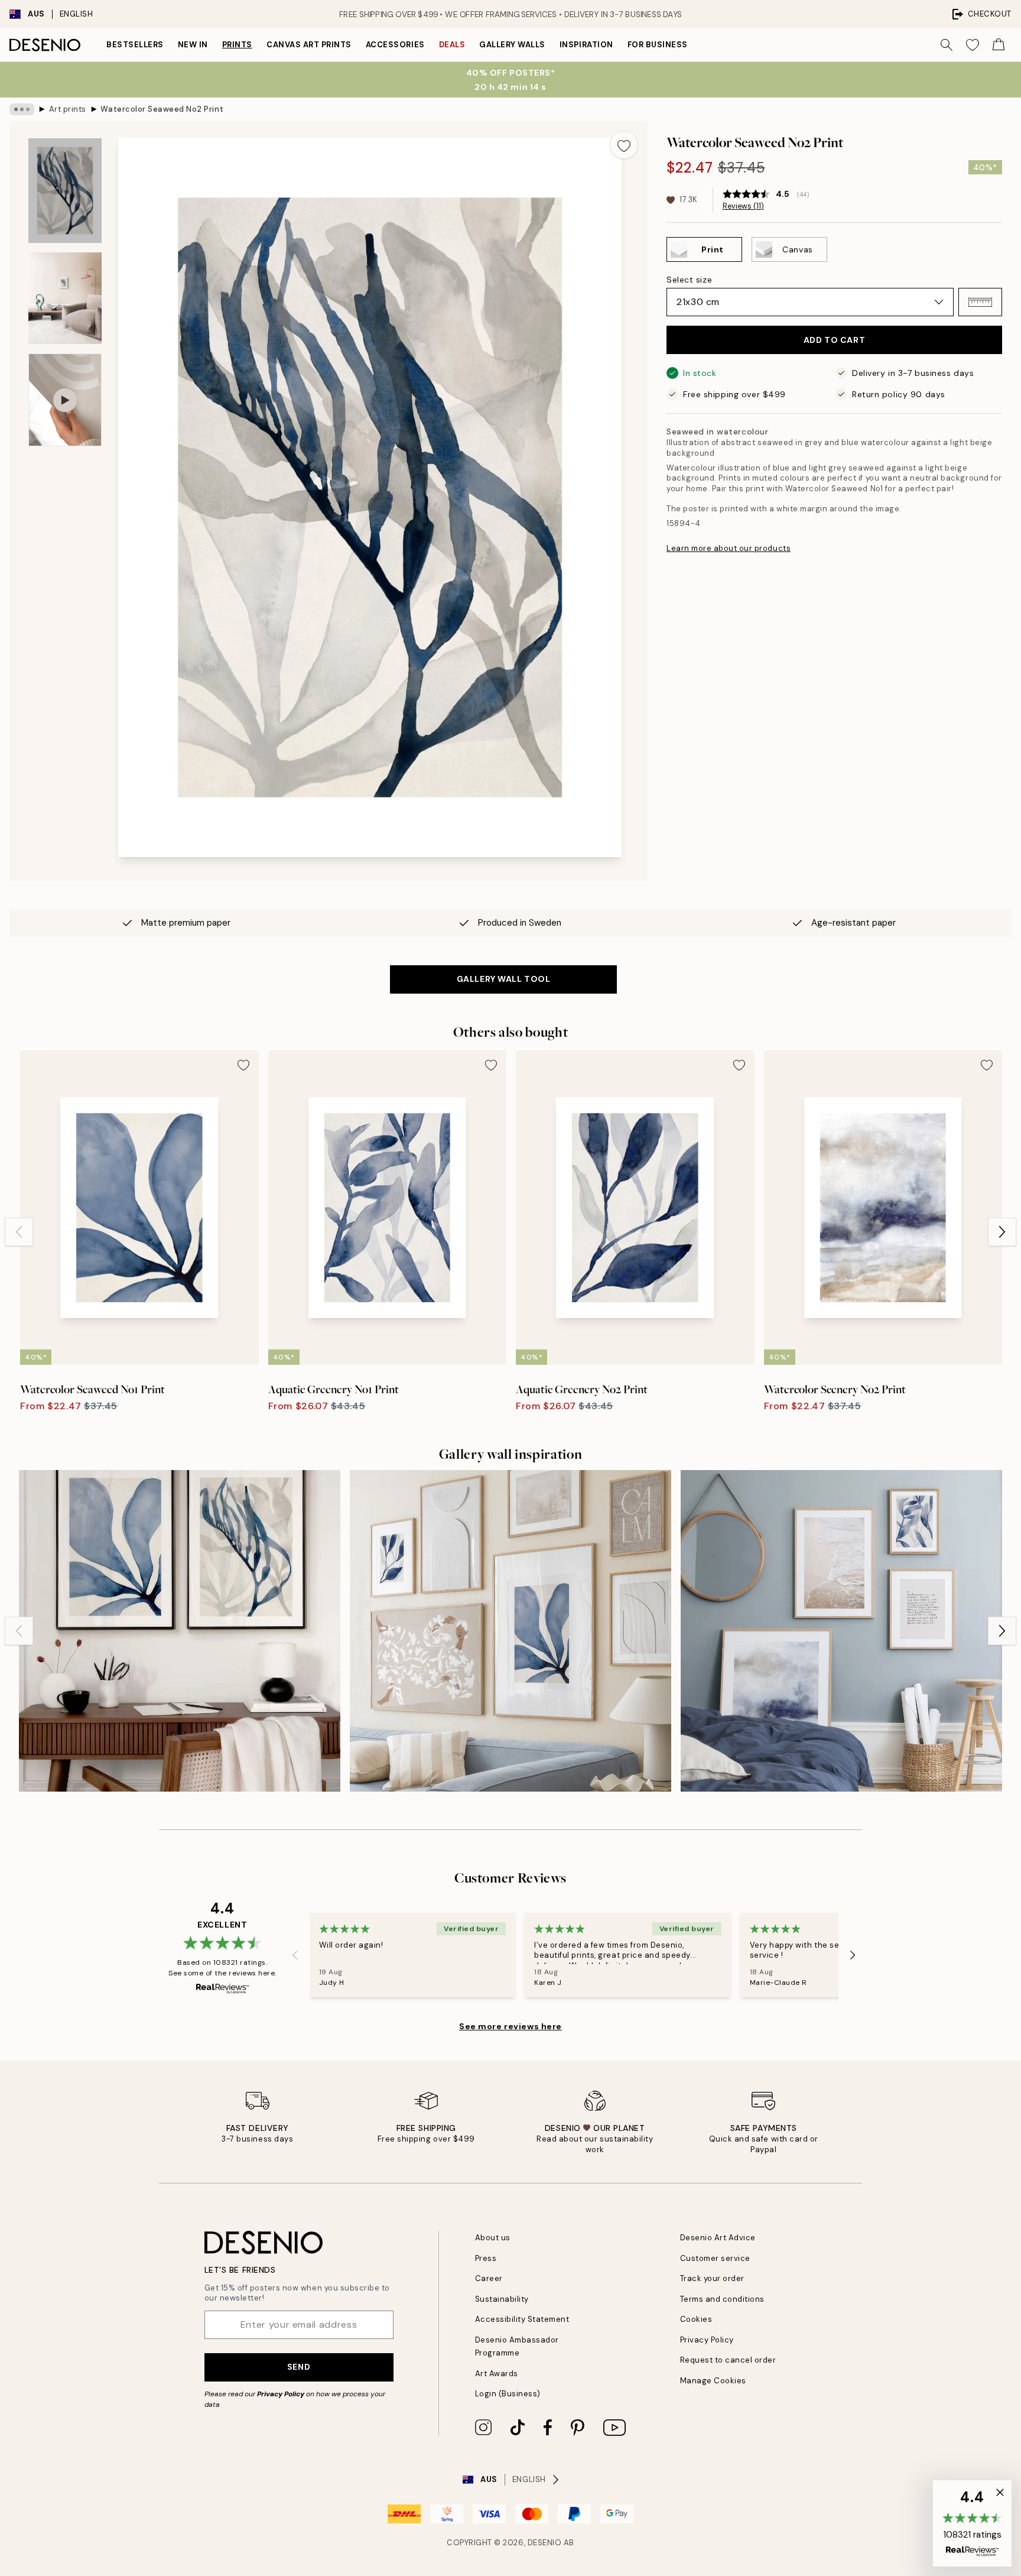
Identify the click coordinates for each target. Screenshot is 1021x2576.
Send (299, 2367)
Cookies (696, 2319)
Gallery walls (512, 45)
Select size (689, 280)
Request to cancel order (728, 2360)
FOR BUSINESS (658, 45)
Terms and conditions (722, 2299)
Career (489, 2278)
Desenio (545, 2543)
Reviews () (743, 206)
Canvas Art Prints (309, 45)
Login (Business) (508, 2394)
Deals (452, 45)
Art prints (68, 109)
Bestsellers (135, 45)
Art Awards (497, 2374)
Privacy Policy (281, 2394)
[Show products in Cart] (999, 45)
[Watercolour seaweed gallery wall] (180, 1631)
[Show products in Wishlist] (973, 45)
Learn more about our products (729, 548)
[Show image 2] (65, 298)
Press (486, 2258)
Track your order (712, 2278)
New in (193, 45)
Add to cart (834, 340)
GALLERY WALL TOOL (504, 979)
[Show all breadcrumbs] (22, 109)
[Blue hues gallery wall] (510, 1631)
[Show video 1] (65, 400)
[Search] (947, 45)
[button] (980, 302)
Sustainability (502, 2299)
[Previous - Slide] (19, 1232)
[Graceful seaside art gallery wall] (841, 1631)
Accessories (395, 45)
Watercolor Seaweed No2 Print (162, 109)
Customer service (715, 2258)
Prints (237, 45)
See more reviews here (510, 2026)
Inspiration (586, 45)
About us (493, 2238)
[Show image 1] (65, 191)
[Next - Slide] (1002, 1232)
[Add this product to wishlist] (624, 145)
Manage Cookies (713, 2381)
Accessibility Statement (522, 2319)
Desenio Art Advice (718, 2238)
